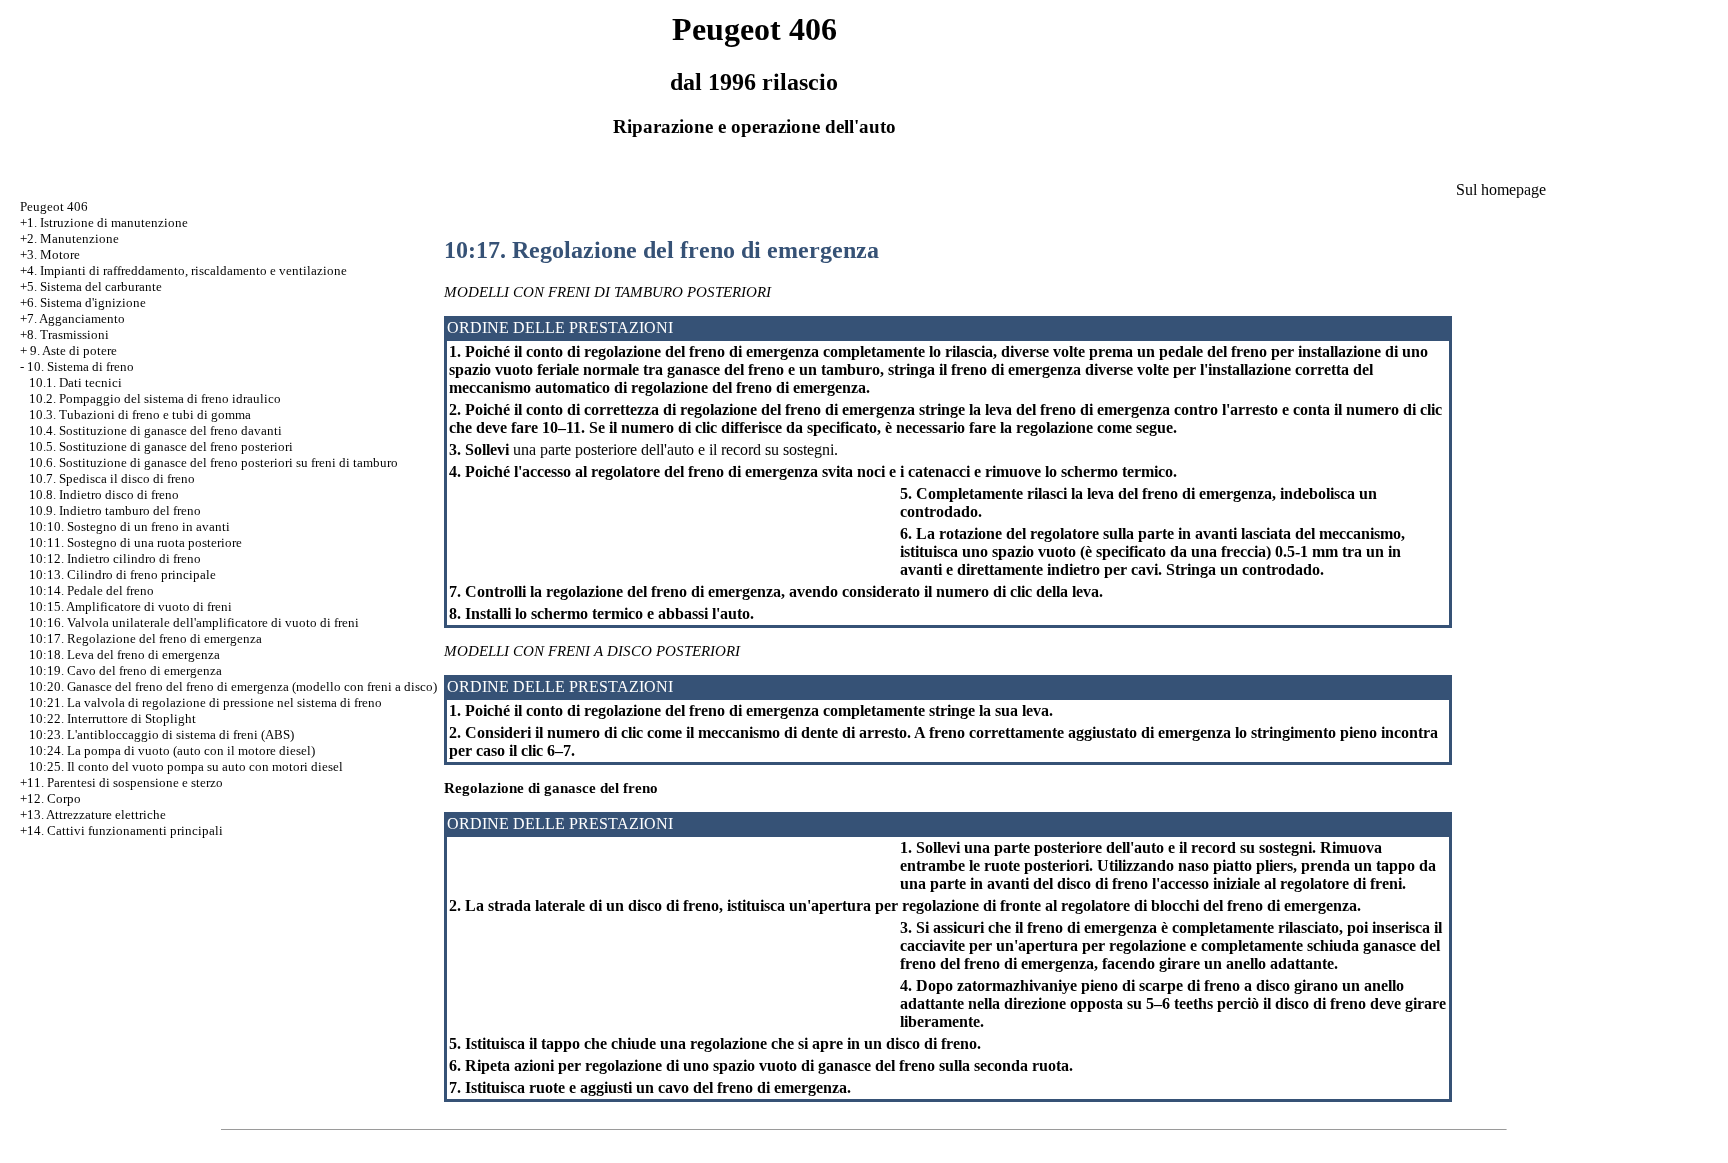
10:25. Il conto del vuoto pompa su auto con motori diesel (186, 766)
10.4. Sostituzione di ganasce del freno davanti (155, 430)
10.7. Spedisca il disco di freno (112, 478)
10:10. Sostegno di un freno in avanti (129, 526)
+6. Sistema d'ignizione (83, 302)
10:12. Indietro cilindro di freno (115, 558)
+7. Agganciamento (72, 318)
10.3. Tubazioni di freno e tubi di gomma (140, 414)
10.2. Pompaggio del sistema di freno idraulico (155, 398)
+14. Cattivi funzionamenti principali (121, 830)
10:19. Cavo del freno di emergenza (125, 670)
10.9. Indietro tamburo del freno (115, 510)
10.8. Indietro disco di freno (104, 494)
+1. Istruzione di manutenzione (104, 222)
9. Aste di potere (73, 350)
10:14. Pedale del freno (91, 590)
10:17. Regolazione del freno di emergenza (145, 638)
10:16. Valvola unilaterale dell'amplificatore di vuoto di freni (194, 622)
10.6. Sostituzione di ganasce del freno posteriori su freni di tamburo (213, 462)
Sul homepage (1501, 189)
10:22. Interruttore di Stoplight (112, 718)
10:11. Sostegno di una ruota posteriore (135, 542)
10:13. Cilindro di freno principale (122, 574)
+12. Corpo (50, 798)
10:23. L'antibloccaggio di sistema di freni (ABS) (161, 734)
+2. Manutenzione (69, 238)
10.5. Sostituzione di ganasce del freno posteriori (161, 446)
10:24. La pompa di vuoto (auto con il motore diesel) (172, 750)
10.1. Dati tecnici (75, 382)
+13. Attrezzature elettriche (93, 814)
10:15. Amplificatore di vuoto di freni (130, 606)
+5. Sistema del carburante (91, 286)
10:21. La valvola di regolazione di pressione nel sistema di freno (205, 702)
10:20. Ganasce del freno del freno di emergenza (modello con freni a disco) (233, 686)
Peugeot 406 (54, 206)
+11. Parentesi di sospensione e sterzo (121, 782)
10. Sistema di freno (80, 366)
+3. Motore (50, 254)
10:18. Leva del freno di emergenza (124, 654)
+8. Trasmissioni (64, 334)
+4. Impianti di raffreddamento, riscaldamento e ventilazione (183, 270)
